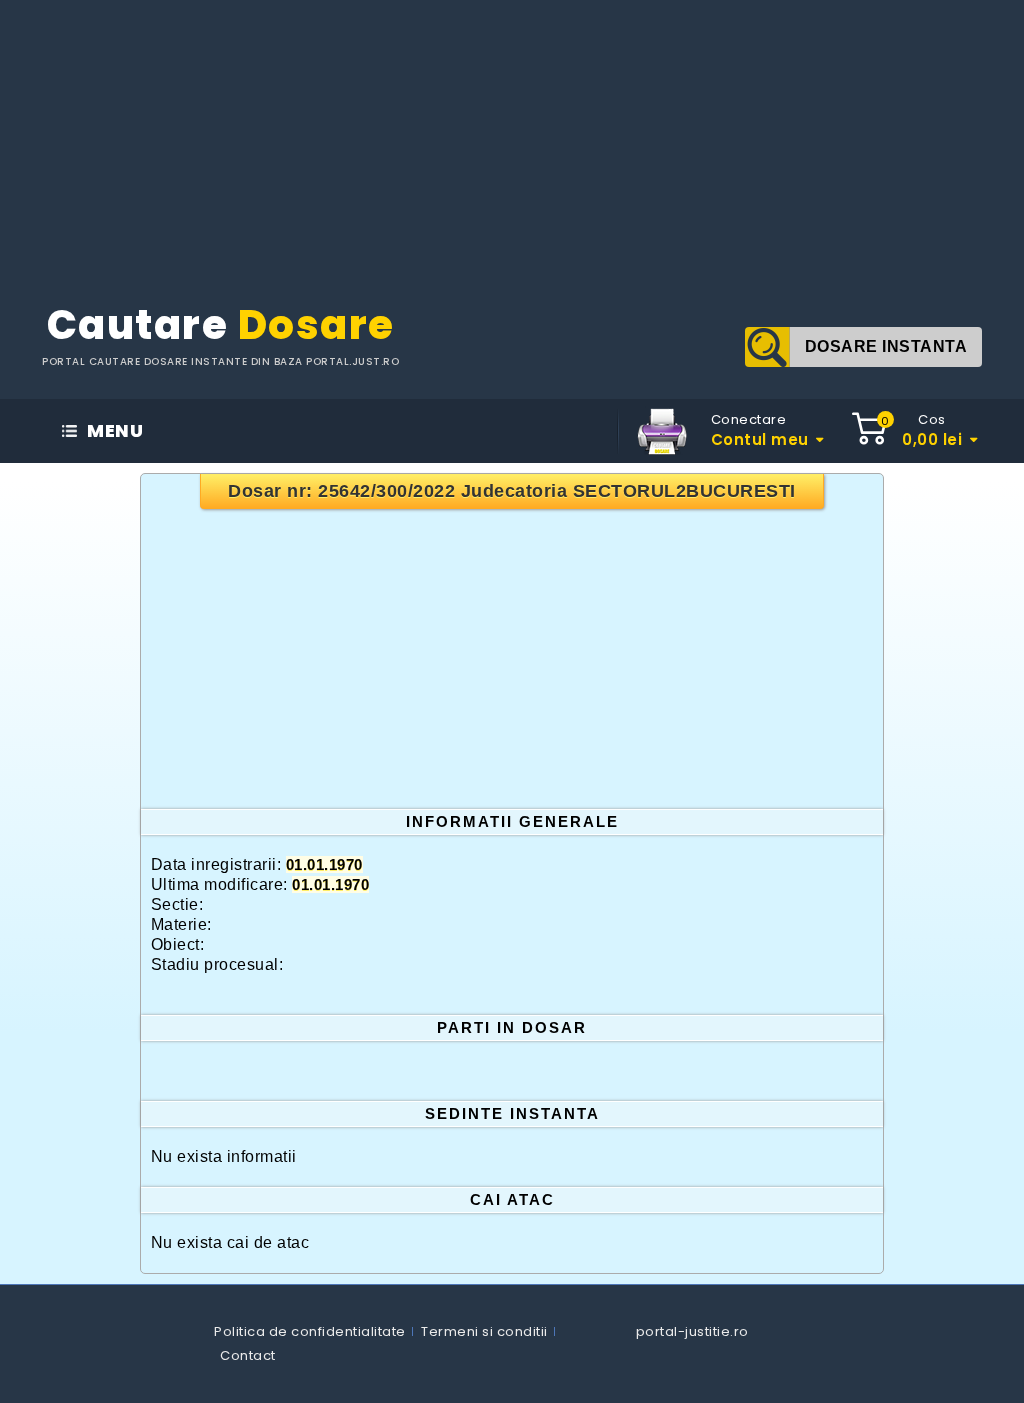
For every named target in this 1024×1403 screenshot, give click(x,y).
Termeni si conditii (484, 1331)
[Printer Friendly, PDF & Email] (662, 429)
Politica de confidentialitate (310, 1331)
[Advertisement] (512, 140)
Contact (248, 1355)
